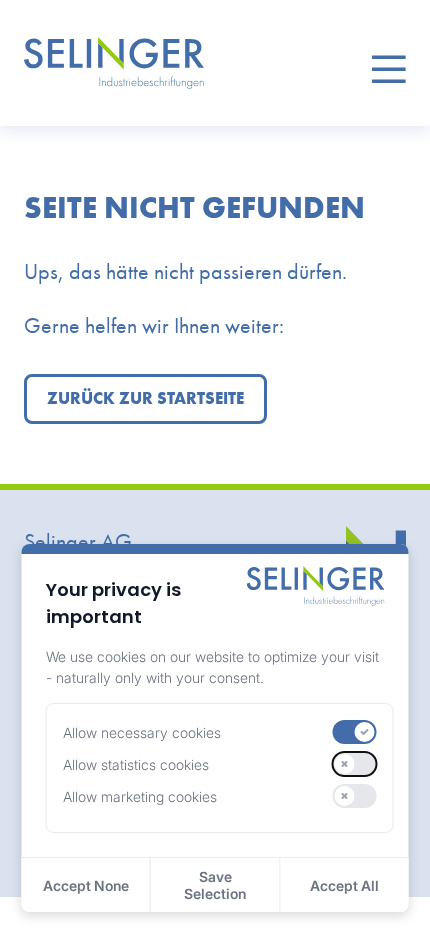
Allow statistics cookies (136, 764)
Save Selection (215, 885)
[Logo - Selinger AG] (114, 63)
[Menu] (388, 63)
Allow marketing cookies (140, 796)
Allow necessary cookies (142, 732)
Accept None (86, 885)
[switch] (355, 732)
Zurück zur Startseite (145, 398)
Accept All (344, 885)
